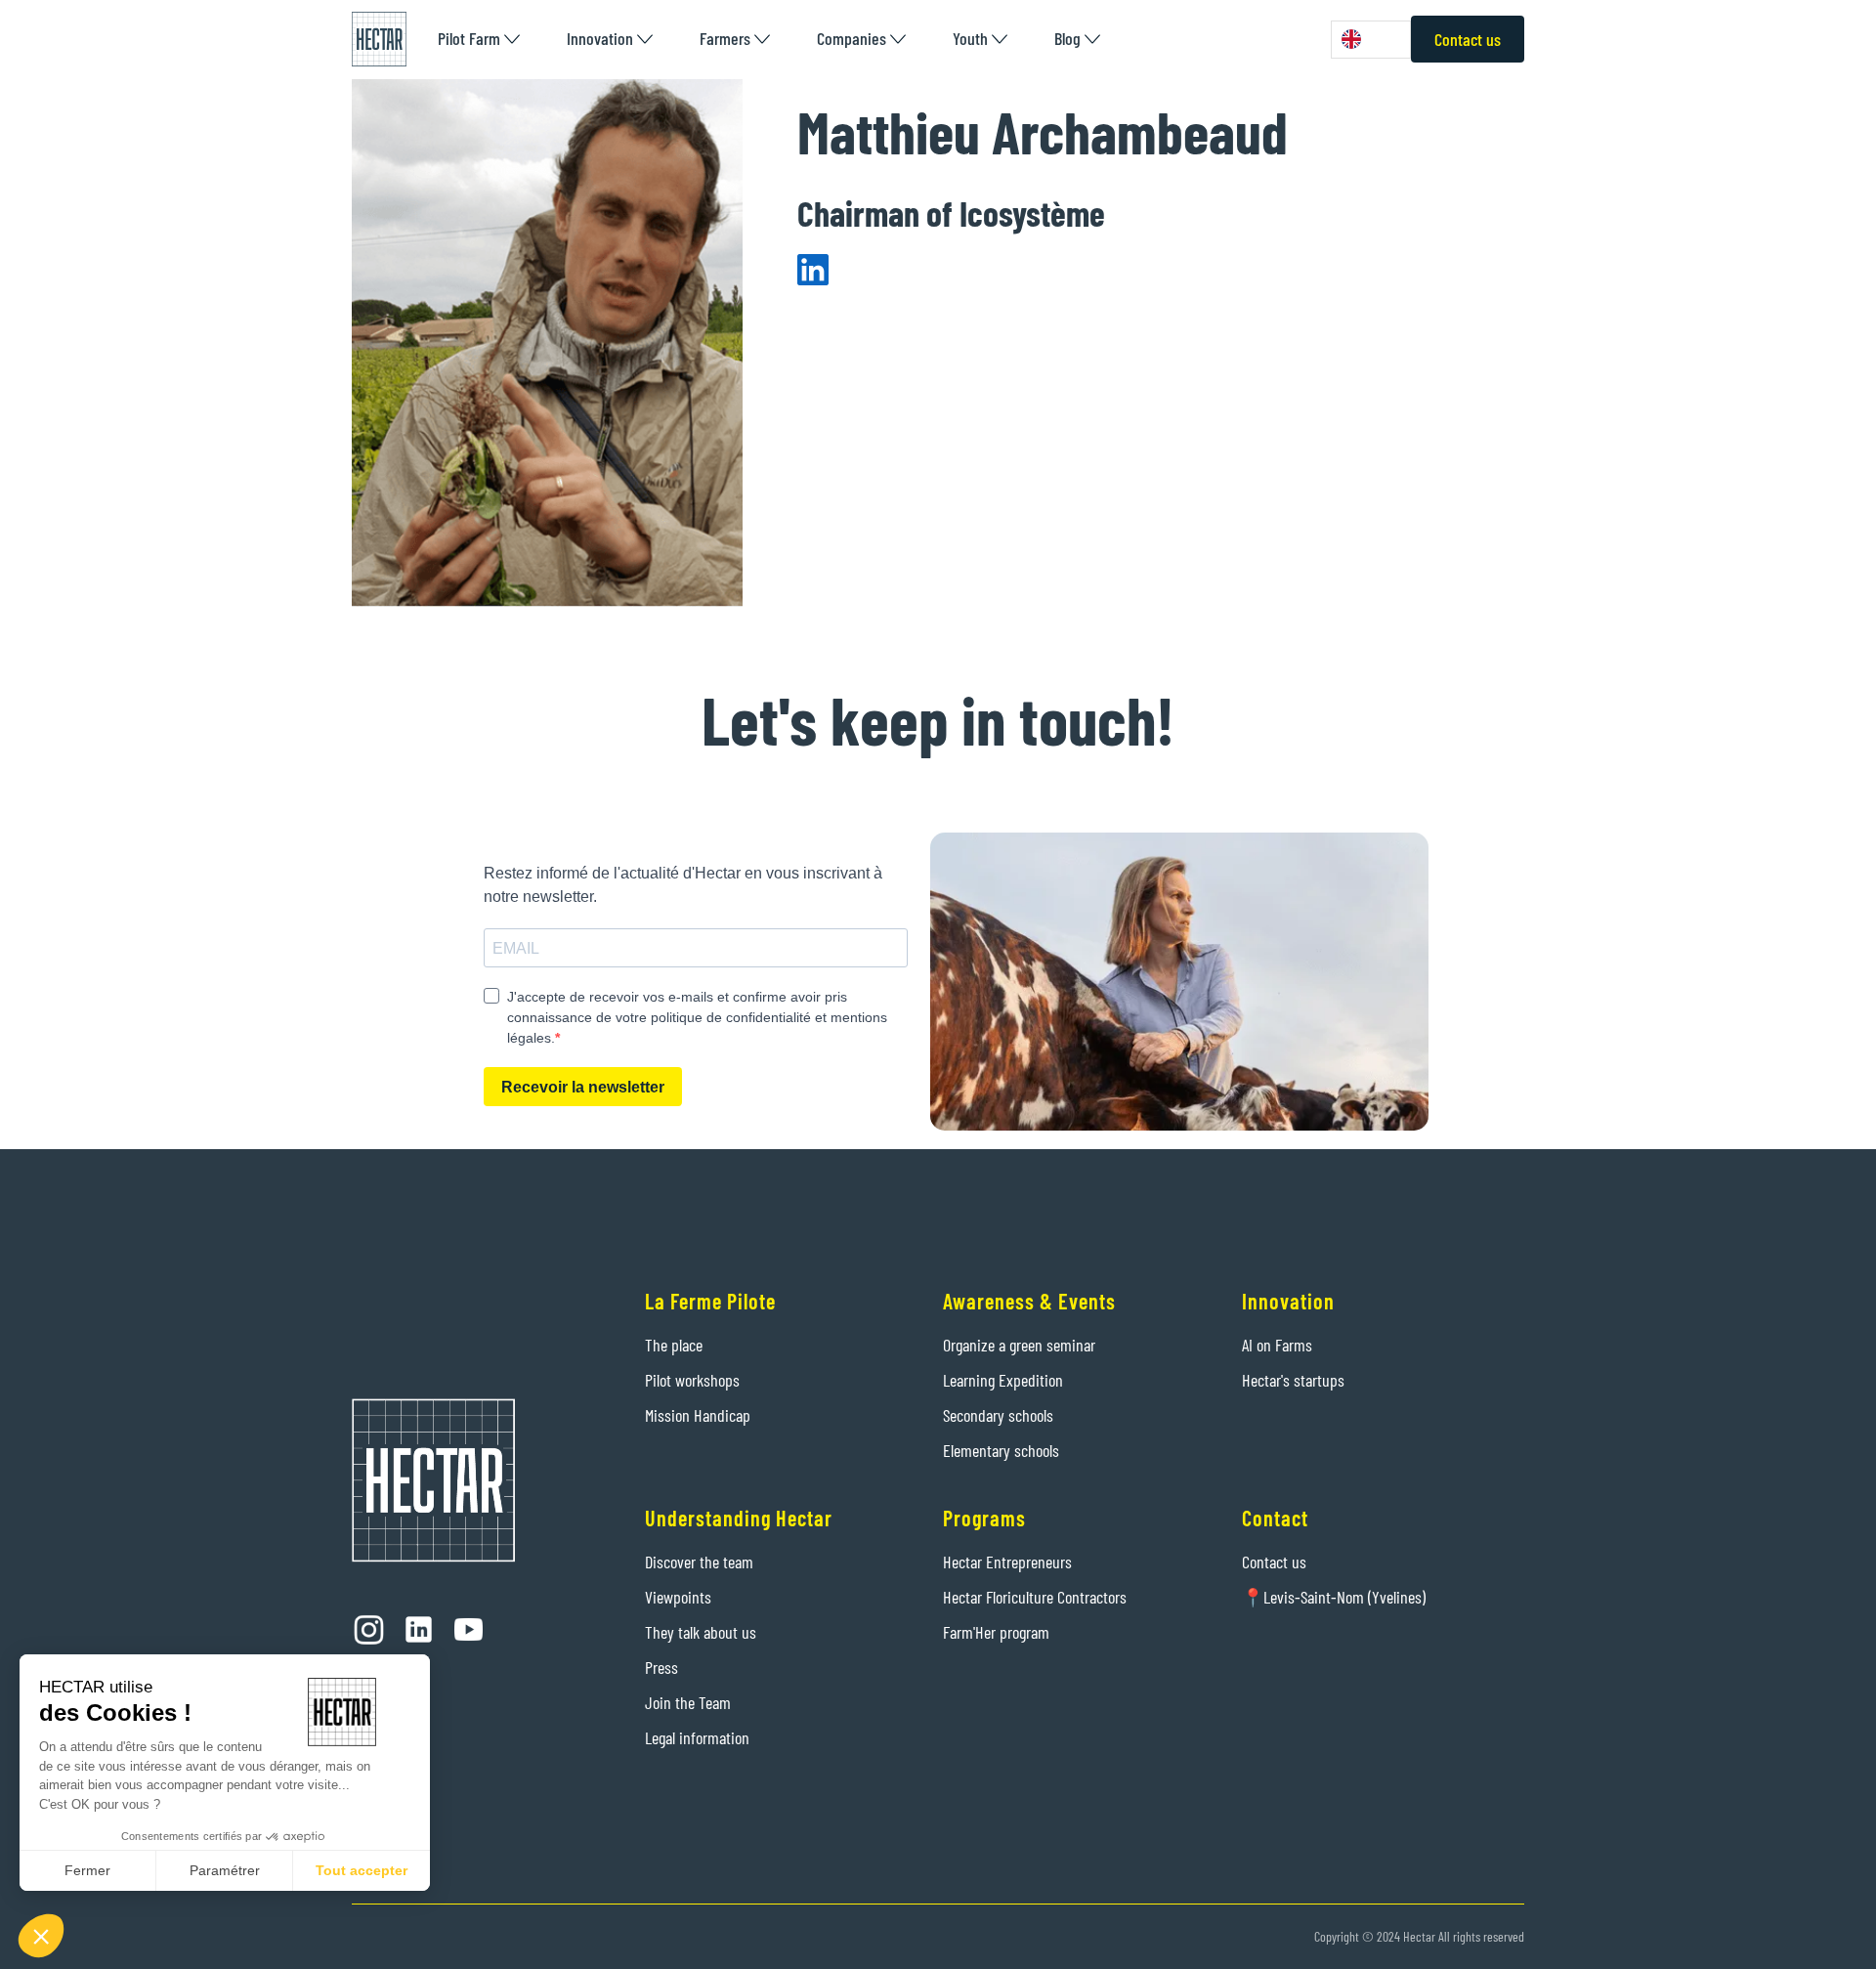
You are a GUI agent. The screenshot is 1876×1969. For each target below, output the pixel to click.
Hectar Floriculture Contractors (1035, 1597)
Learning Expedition (1003, 1380)
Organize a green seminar (1019, 1345)
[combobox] (1371, 40)
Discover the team (699, 1562)
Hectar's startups (1293, 1380)
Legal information (697, 1737)
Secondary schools (998, 1415)
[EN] (1371, 40)
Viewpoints (678, 1597)
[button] (479, 39)
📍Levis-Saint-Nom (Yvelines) (1334, 1597)
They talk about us (701, 1632)
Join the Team (688, 1702)
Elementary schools (1001, 1450)
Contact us (1468, 39)
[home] (379, 39)
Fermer (87, 1870)
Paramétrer (225, 1870)
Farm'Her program (996, 1632)
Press (661, 1667)
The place (674, 1345)
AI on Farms (1277, 1345)
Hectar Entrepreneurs (1007, 1562)
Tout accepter (362, 1870)
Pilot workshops (692, 1380)
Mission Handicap (698, 1415)
